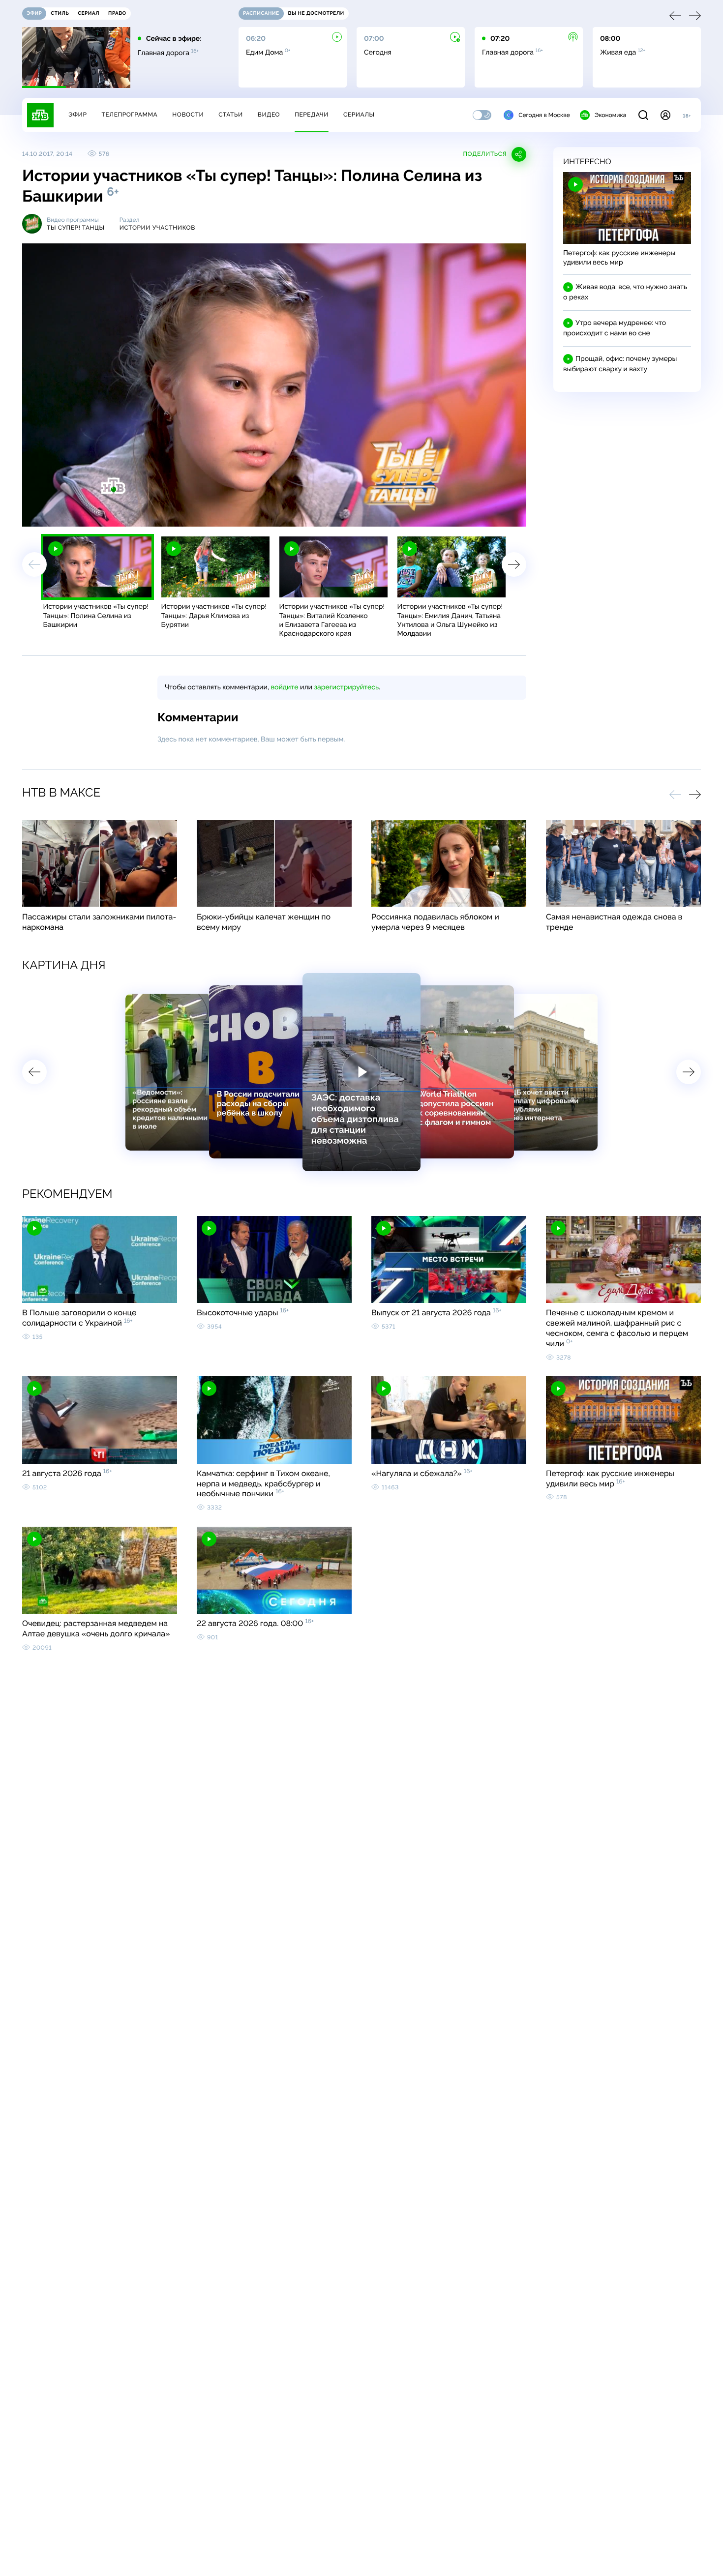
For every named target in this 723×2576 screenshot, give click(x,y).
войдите (284, 687)
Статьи (231, 115)
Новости (188, 115)
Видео (269, 115)
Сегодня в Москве (544, 115)
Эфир (77, 115)
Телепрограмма (129, 115)
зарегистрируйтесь (346, 687)
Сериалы (359, 115)
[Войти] (665, 115)
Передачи (312, 115)
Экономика (610, 115)
